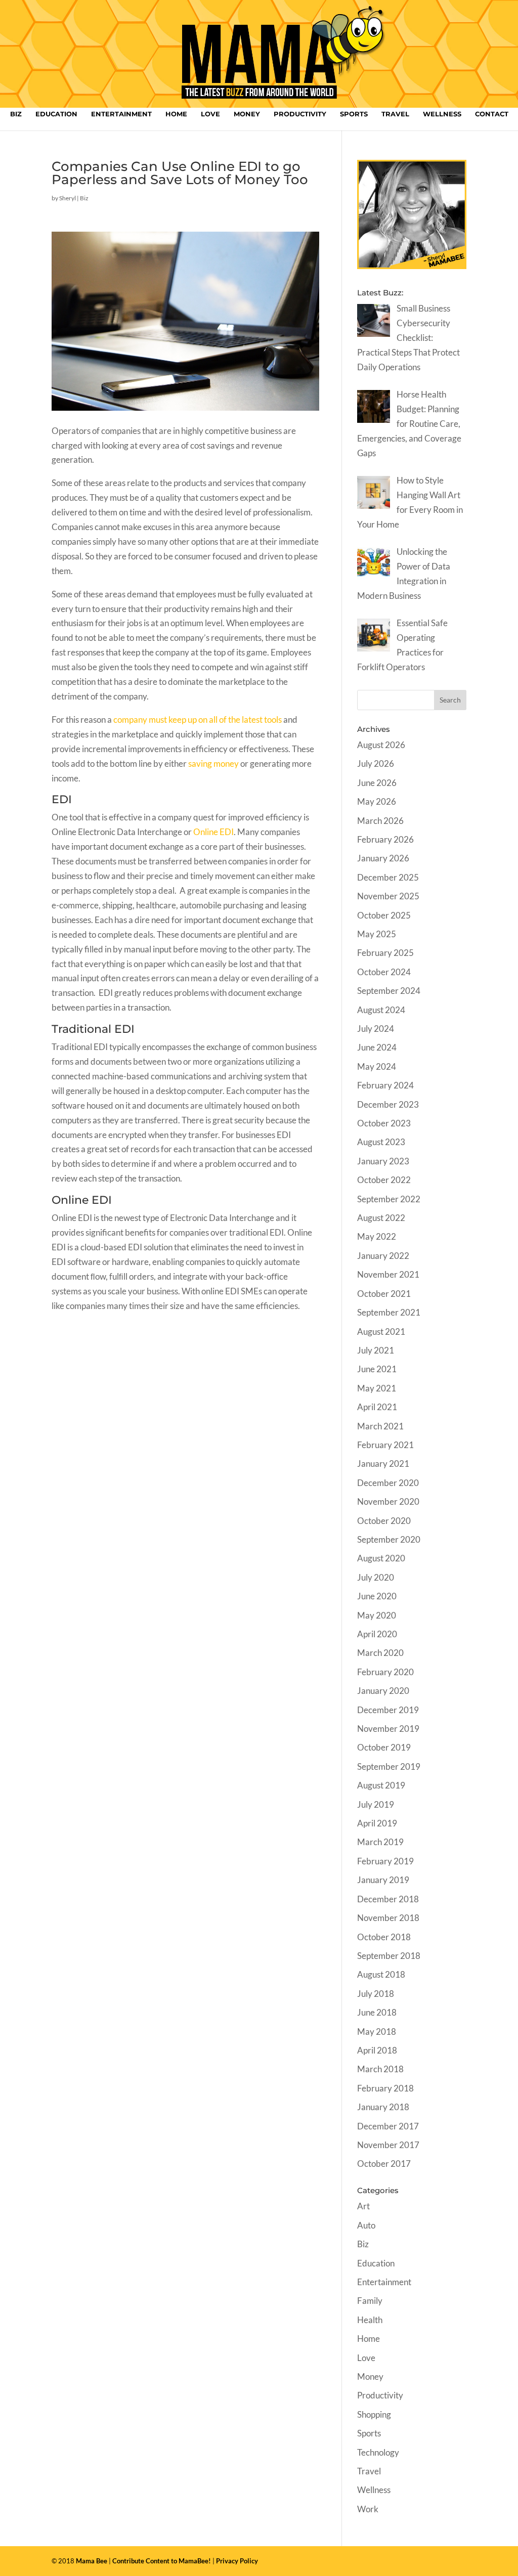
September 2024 (389, 991)
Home (176, 114)
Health (370, 2320)
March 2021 (380, 1426)
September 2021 (389, 1312)
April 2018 (377, 2050)
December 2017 (388, 2126)
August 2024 (381, 1010)
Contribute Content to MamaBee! (162, 2561)
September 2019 (389, 1766)
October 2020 (384, 1521)
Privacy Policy (237, 2561)
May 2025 (377, 934)
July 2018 (376, 1994)
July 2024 (376, 1029)
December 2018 (388, 1899)
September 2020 (389, 1539)
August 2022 (381, 1218)
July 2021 (376, 1350)
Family (370, 2301)
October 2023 (384, 1123)
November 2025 (388, 896)
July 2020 (376, 1577)
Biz (16, 114)
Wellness (442, 114)
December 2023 (388, 1104)
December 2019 (388, 1710)
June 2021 (377, 1369)
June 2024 (377, 1047)
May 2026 (377, 801)
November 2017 (388, 2145)
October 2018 (384, 1937)
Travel (395, 114)
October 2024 (384, 972)
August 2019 (381, 1785)
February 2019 (385, 1861)
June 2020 (377, 1596)
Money (247, 114)
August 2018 (381, 1974)
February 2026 (385, 839)
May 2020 (377, 1615)
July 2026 (376, 763)
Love (210, 114)
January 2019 (383, 1880)
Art (363, 2206)
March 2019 (380, 1842)
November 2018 (388, 1918)
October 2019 (384, 1747)
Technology (378, 2452)
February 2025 (385, 953)
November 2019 (388, 1729)
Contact (492, 114)
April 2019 (377, 1823)
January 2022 (383, 1256)
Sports (354, 114)
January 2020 (383, 1691)
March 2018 (380, 2069)
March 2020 (380, 1653)
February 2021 (385, 1445)
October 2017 (384, 2164)
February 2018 (385, 2088)
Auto (366, 2225)
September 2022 (389, 1199)
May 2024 (377, 1066)
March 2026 (380, 821)
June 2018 (377, 2012)
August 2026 (381, 745)
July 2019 (376, 1804)
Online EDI (213, 832)
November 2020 (388, 1501)
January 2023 (383, 1161)
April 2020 (377, 1634)
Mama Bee (92, 2561)
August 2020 (381, 1558)
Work (368, 2509)
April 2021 (377, 1407)
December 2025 (388, 877)
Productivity (300, 114)
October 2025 (384, 915)
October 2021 (384, 1294)
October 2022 (384, 1180)
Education (56, 114)
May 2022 (377, 1236)
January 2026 (383, 858)
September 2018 (389, 1956)
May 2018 (377, 2032)
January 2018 (383, 2107)
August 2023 (381, 1142)
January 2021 (383, 1464)
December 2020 (388, 1483)
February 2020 (385, 1672)
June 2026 (377, 783)
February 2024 (385, 1085)
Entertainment (121, 114)
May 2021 (377, 1388)
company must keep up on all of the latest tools (198, 719)
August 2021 (381, 1331)
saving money (213, 763)
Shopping (374, 2414)
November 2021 (388, 1274)
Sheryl (68, 198)
